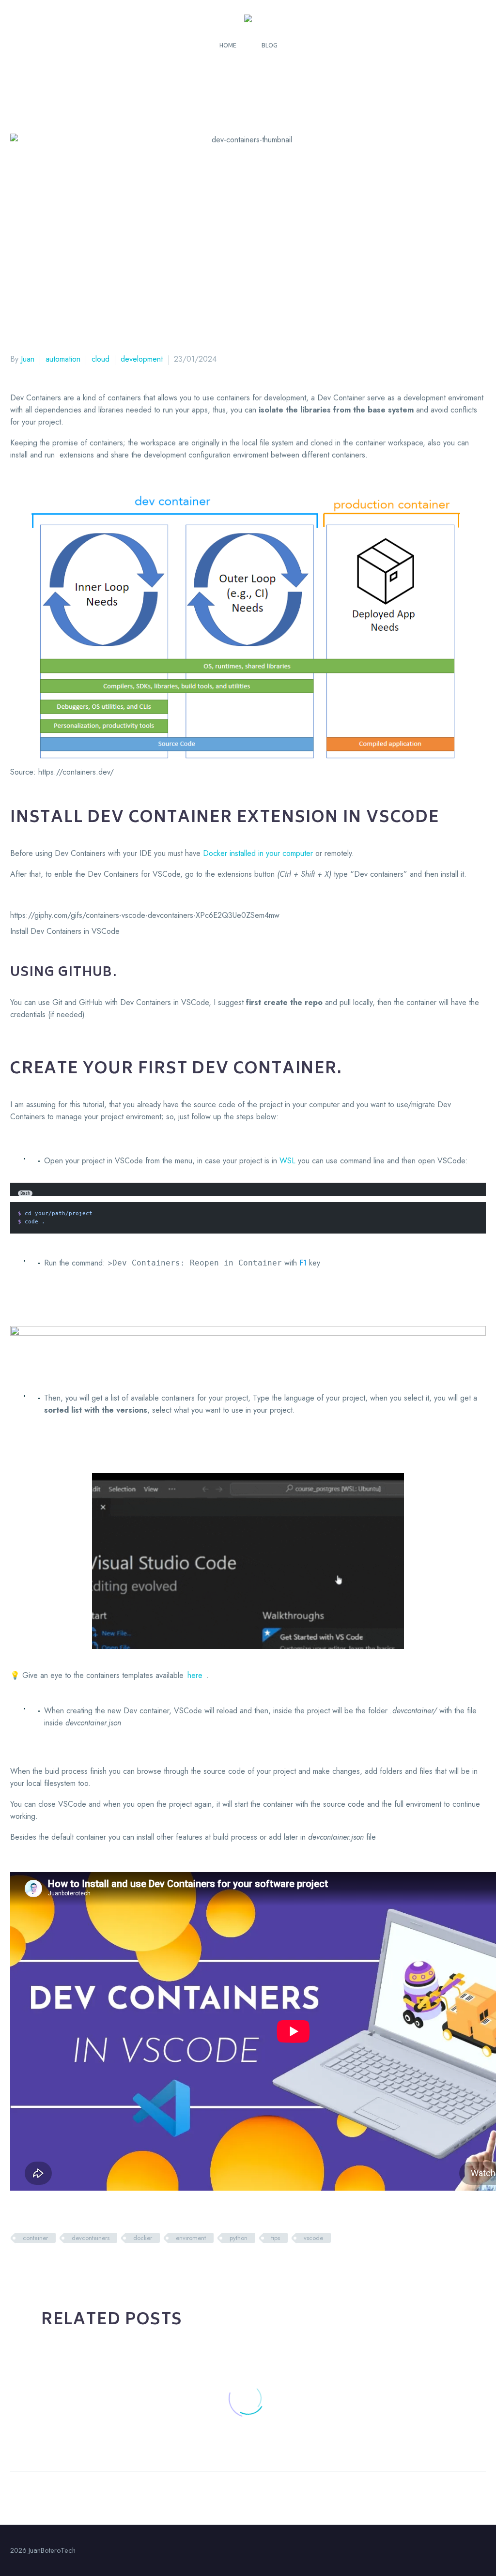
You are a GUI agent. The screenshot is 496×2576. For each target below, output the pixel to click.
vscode (313, 2238)
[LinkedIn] (77, 2266)
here (195, 1675)
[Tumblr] (62, 2266)
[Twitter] (31, 2266)
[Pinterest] (46, 2266)
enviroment (191, 2238)
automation (63, 359)
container (35, 2238)
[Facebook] (16, 2266)
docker (143, 2238)
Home (228, 45)
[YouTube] (470, 2551)
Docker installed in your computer (258, 853)
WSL (287, 1161)
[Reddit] (92, 2266)
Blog (270, 45)
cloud (101, 359)
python (239, 2238)
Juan (28, 359)
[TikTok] (483, 2551)
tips (276, 2238)
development (142, 359)
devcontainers (91, 2238)
